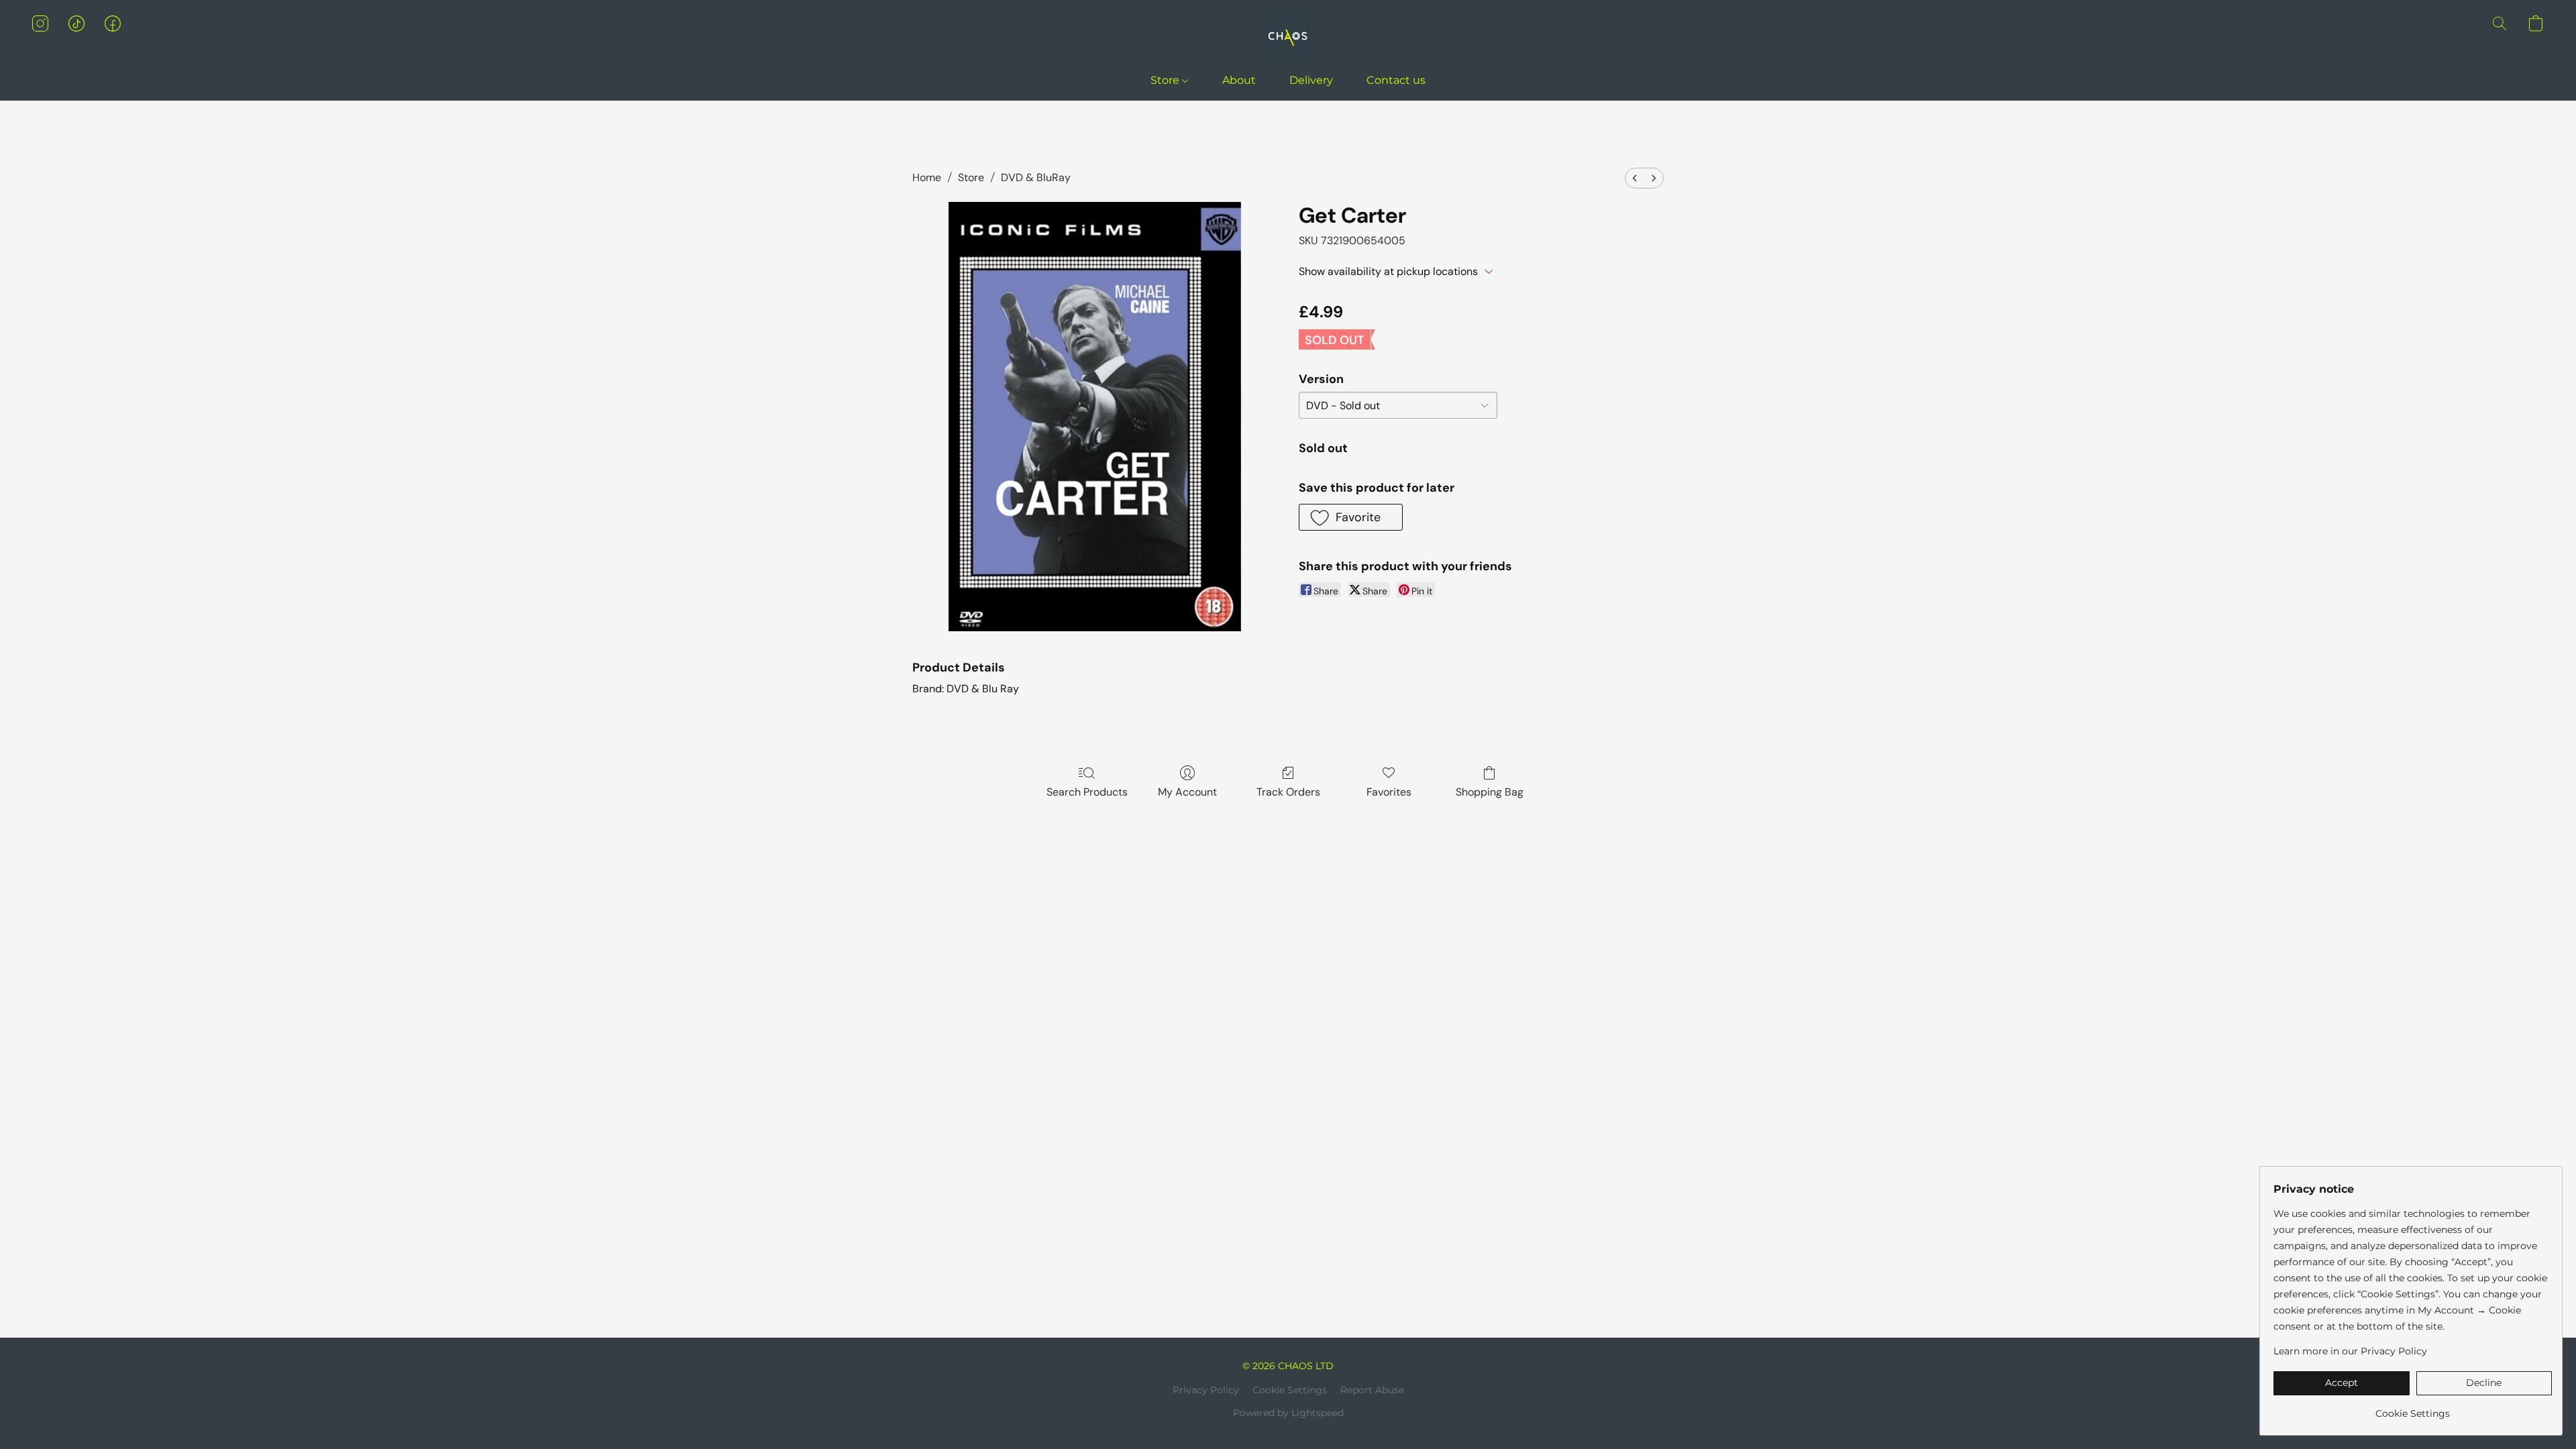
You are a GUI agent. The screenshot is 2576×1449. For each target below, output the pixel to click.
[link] (2413, 1408)
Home (927, 177)
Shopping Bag (1490, 792)
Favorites (1389, 792)
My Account (1187, 792)
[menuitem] (1635, 178)
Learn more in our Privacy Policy (2350, 1351)
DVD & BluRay (1036, 177)
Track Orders (1288, 792)
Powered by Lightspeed (1288, 1413)
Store (1166, 80)
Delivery (1311, 80)
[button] (1288, 37)
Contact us (1396, 80)
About (1239, 80)
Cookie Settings (1290, 1390)
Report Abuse (1372, 1390)
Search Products (1087, 792)
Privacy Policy (1206, 1390)
